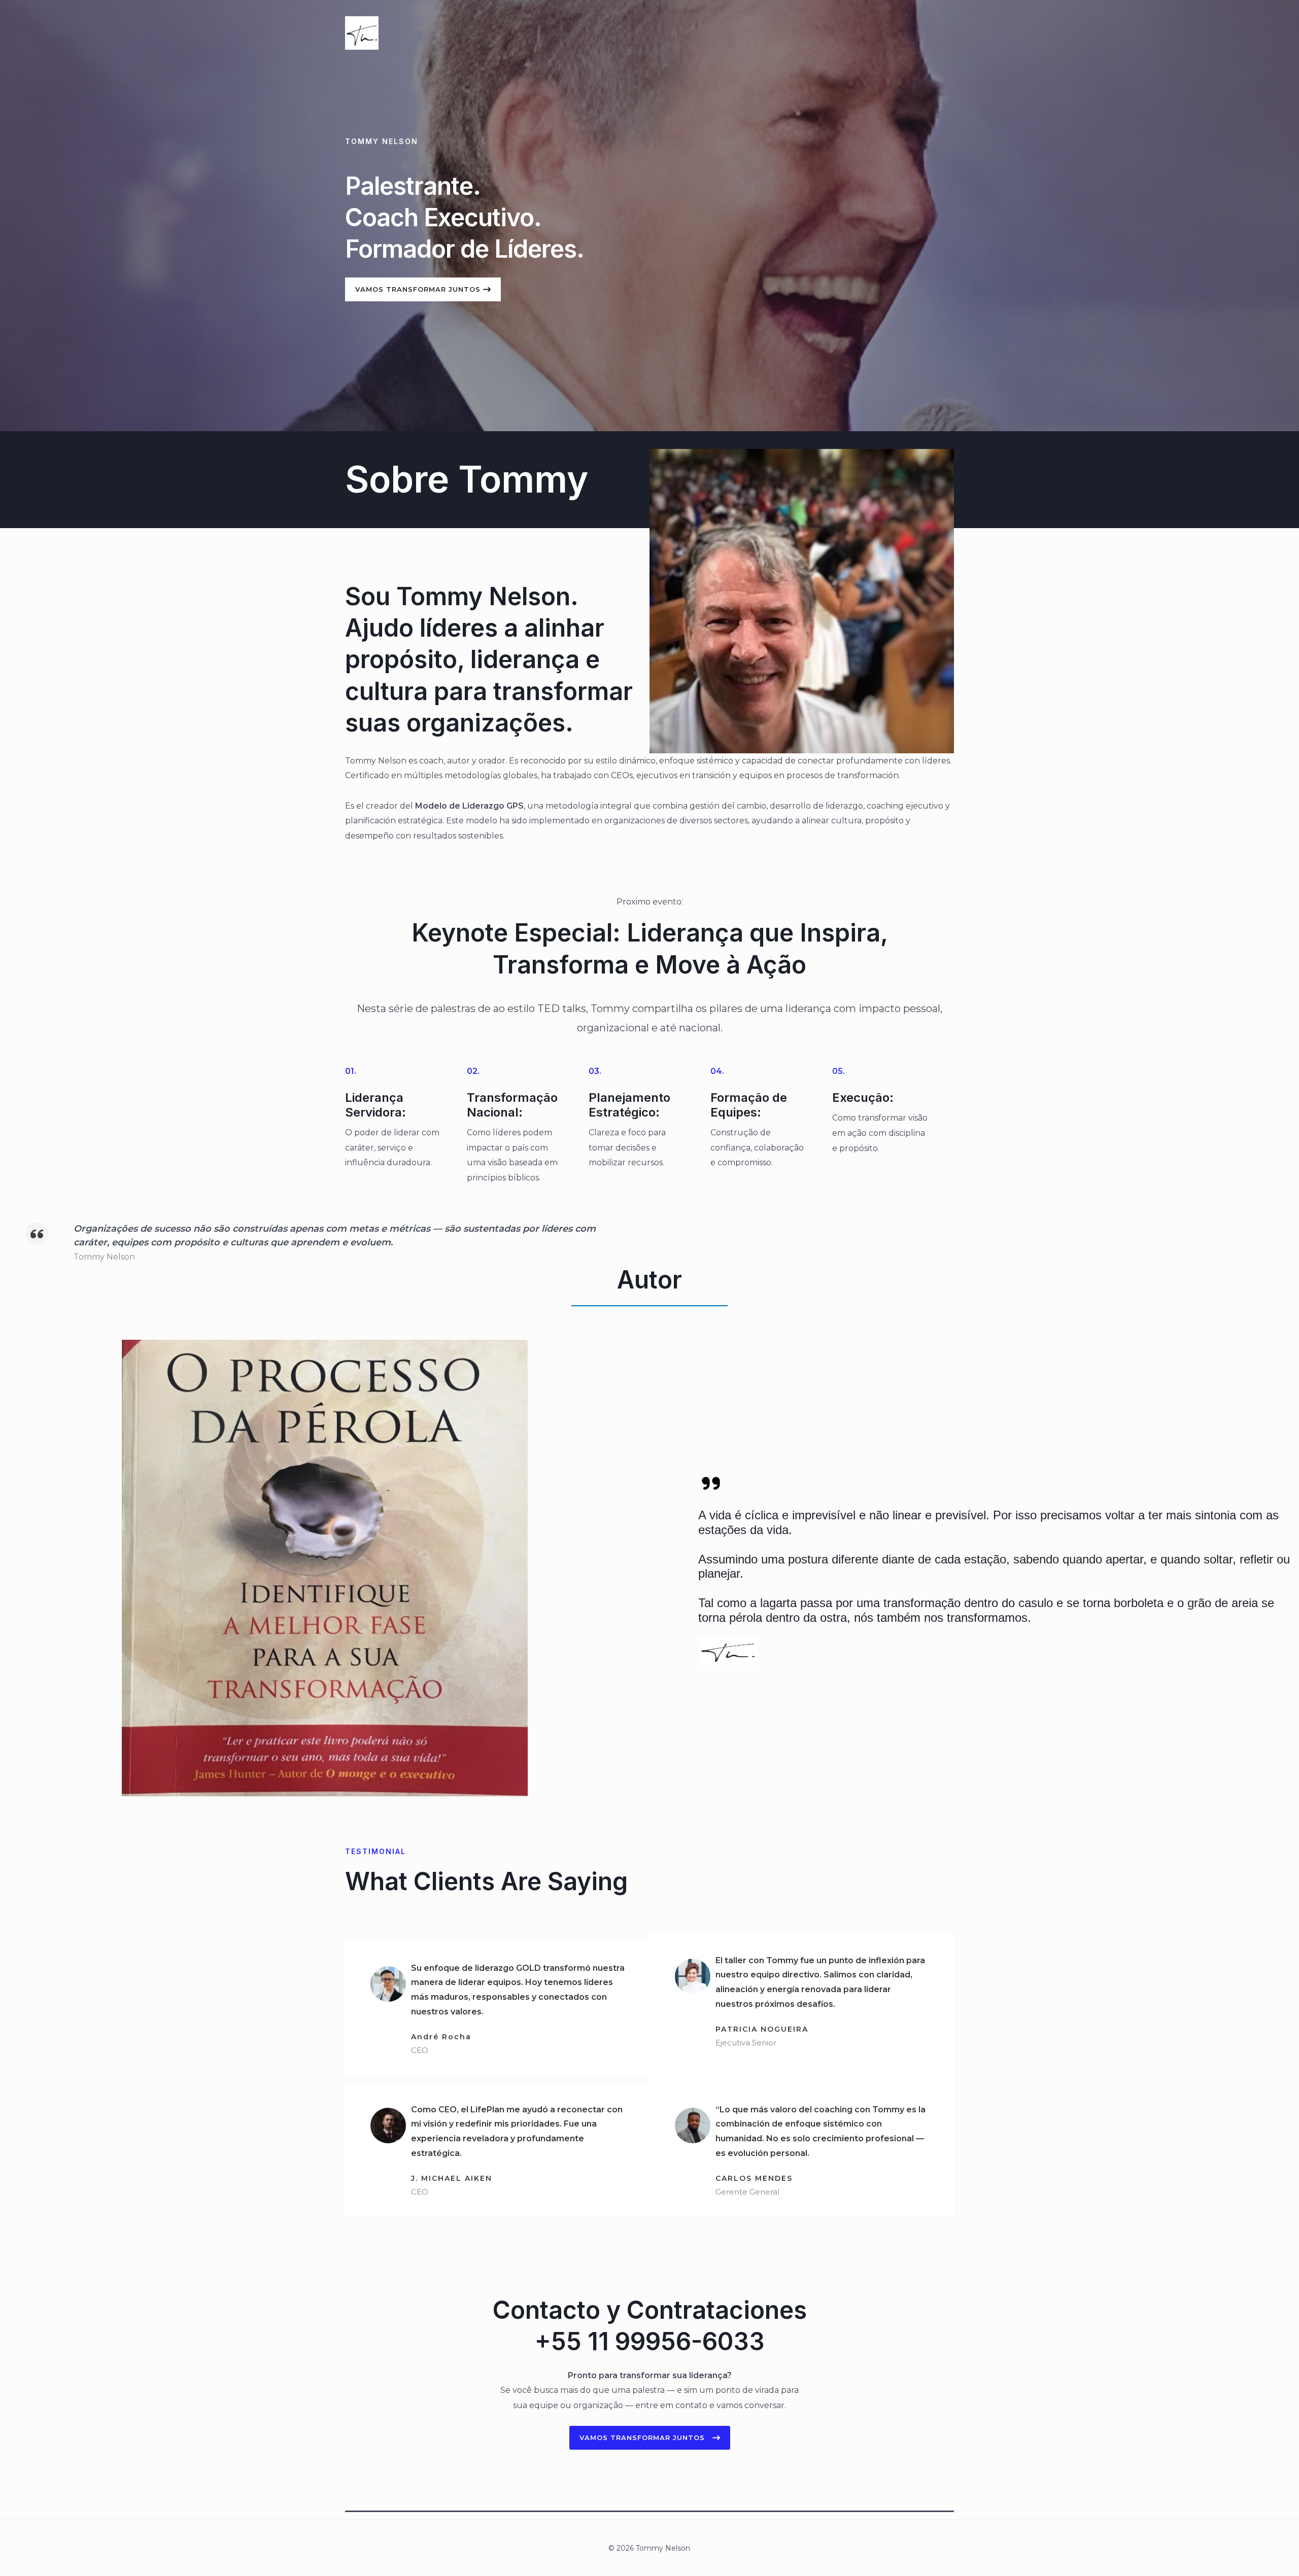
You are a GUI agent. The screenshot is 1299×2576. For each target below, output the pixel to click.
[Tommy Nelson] (362, 32)
